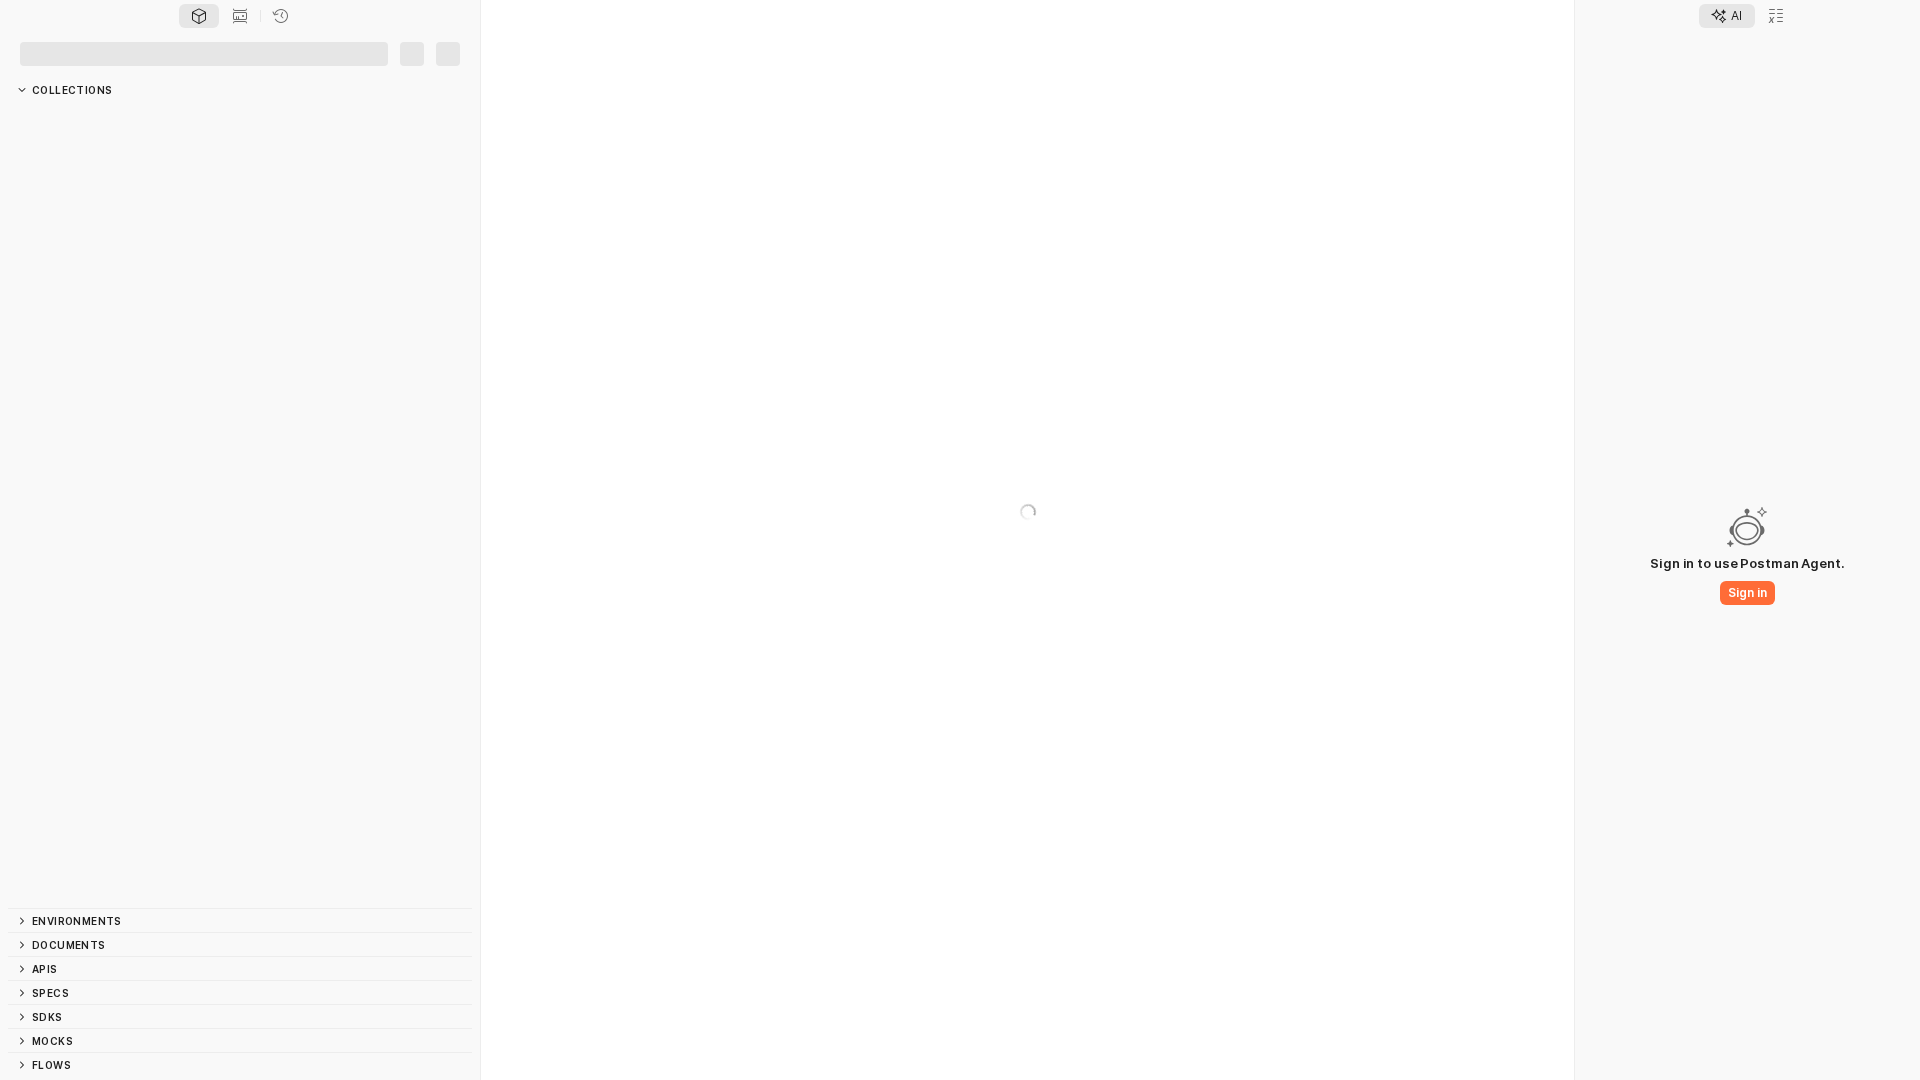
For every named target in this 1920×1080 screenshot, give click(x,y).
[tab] (199, 16)
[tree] (240, 505)
